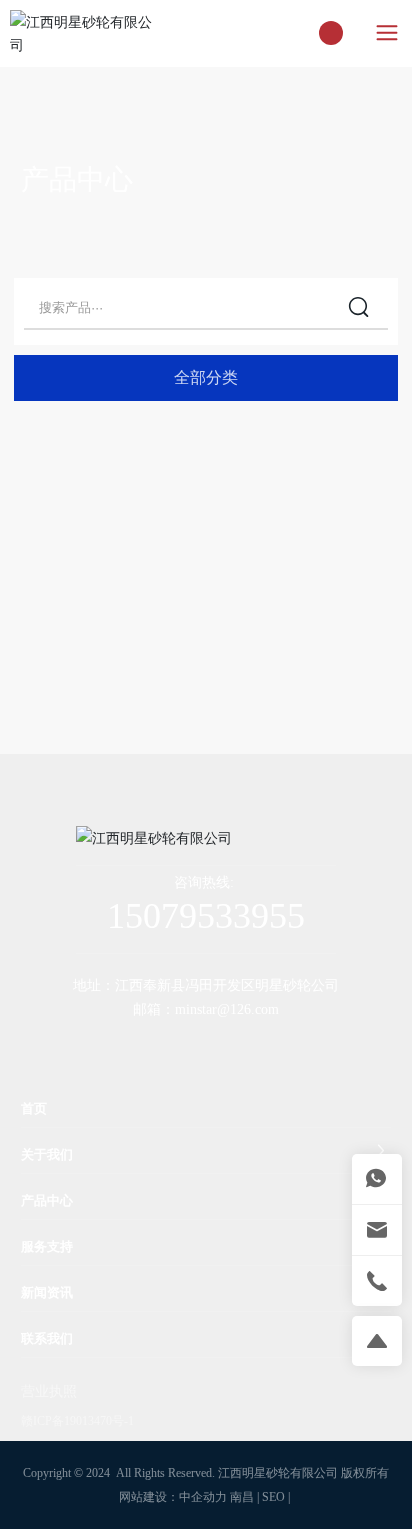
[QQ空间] (241, 1047)
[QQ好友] (201, 1047)
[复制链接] (281, 1047)
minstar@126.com (227, 1009)
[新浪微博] (121, 1047)
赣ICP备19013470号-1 (77, 1421)
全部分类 (206, 377)
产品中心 (77, 179)
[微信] (161, 1047)
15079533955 (206, 916)
